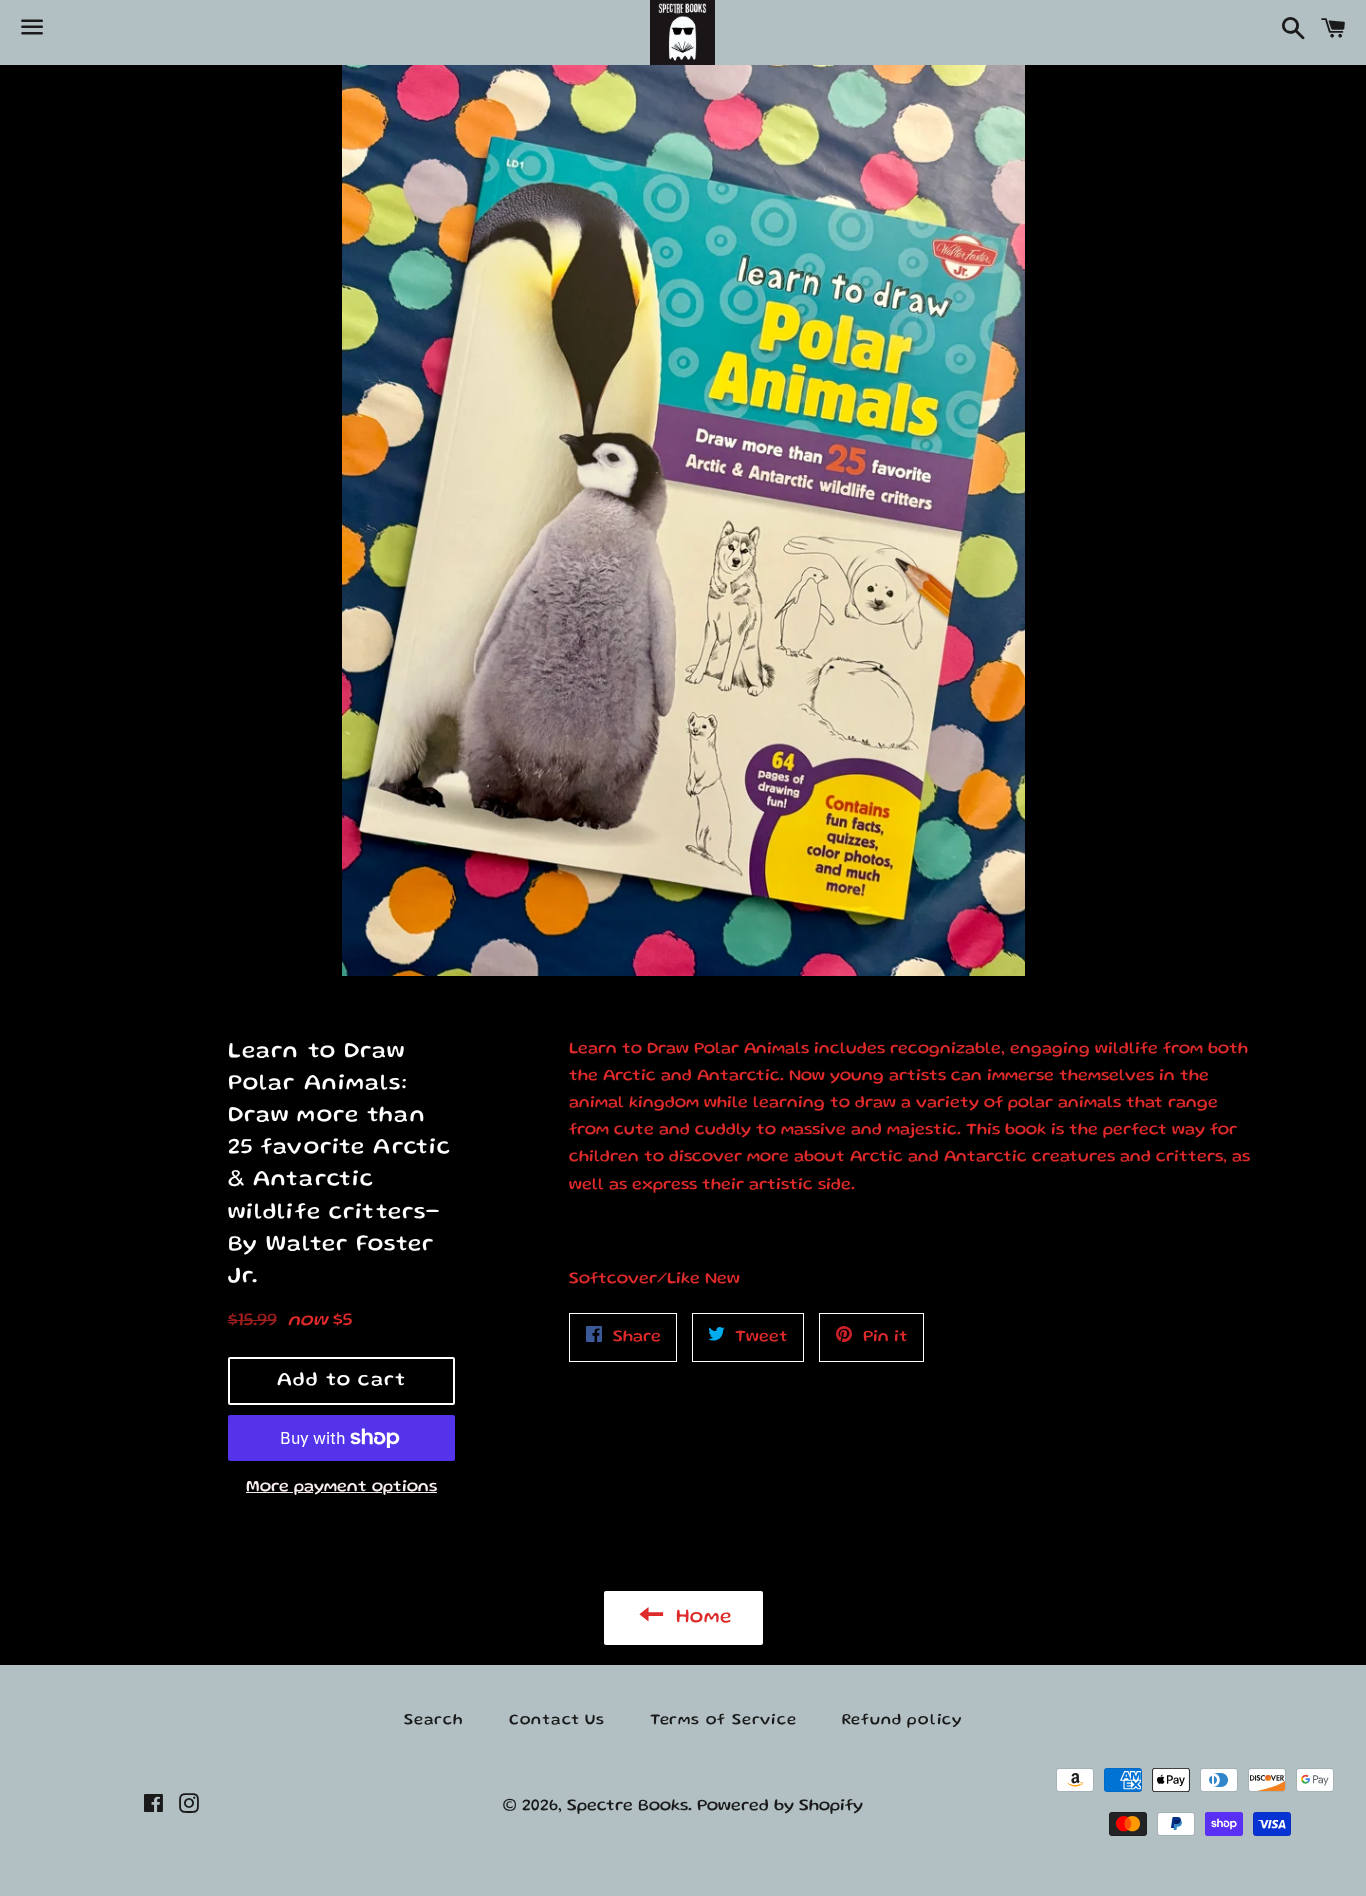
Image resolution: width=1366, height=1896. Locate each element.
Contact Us (557, 1721)
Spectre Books (627, 1806)
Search (434, 1721)
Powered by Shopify (780, 1806)
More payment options (341, 1487)
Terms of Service (723, 1721)
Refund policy (902, 1721)
